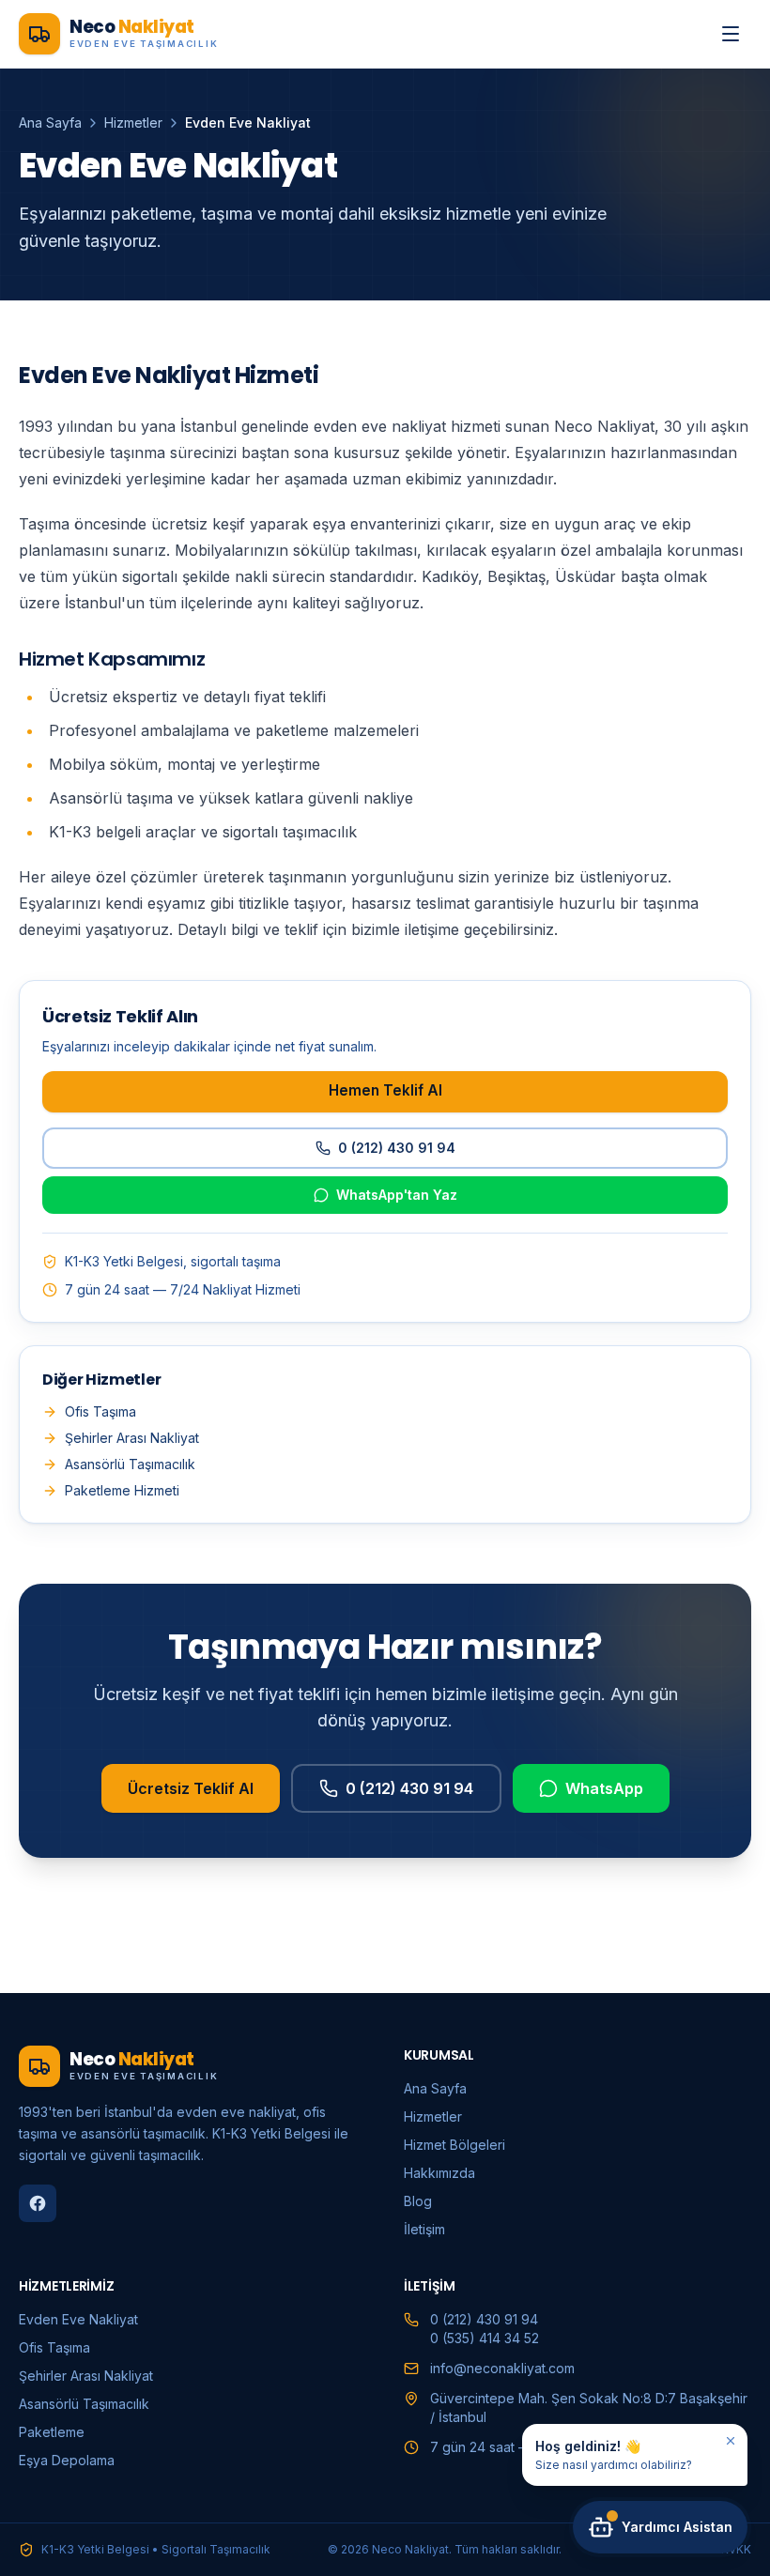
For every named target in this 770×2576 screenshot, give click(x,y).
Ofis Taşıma (100, 1411)
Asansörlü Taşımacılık (130, 1464)
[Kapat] (731, 2441)
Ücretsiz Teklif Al (191, 1788)
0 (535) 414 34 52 (485, 2338)
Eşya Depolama (67, 2460)
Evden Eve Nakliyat (78, 2319)
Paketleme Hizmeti (122, 1490)
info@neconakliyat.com (502, 2368)
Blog (418, 2201)
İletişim (424, 2229)
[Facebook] (38, 2203)
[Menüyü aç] (731, 34)
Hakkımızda (439, 2173)
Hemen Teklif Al (385, 1090)
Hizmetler (133, 123)
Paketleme (52, 2432)
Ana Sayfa (50, 123)
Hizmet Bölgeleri (454, 2145)
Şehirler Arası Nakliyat (132, 1438)
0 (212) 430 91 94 (397, 1148)
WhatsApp (604, 1788)
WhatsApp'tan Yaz (397, 1195)
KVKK (736, 2549)
